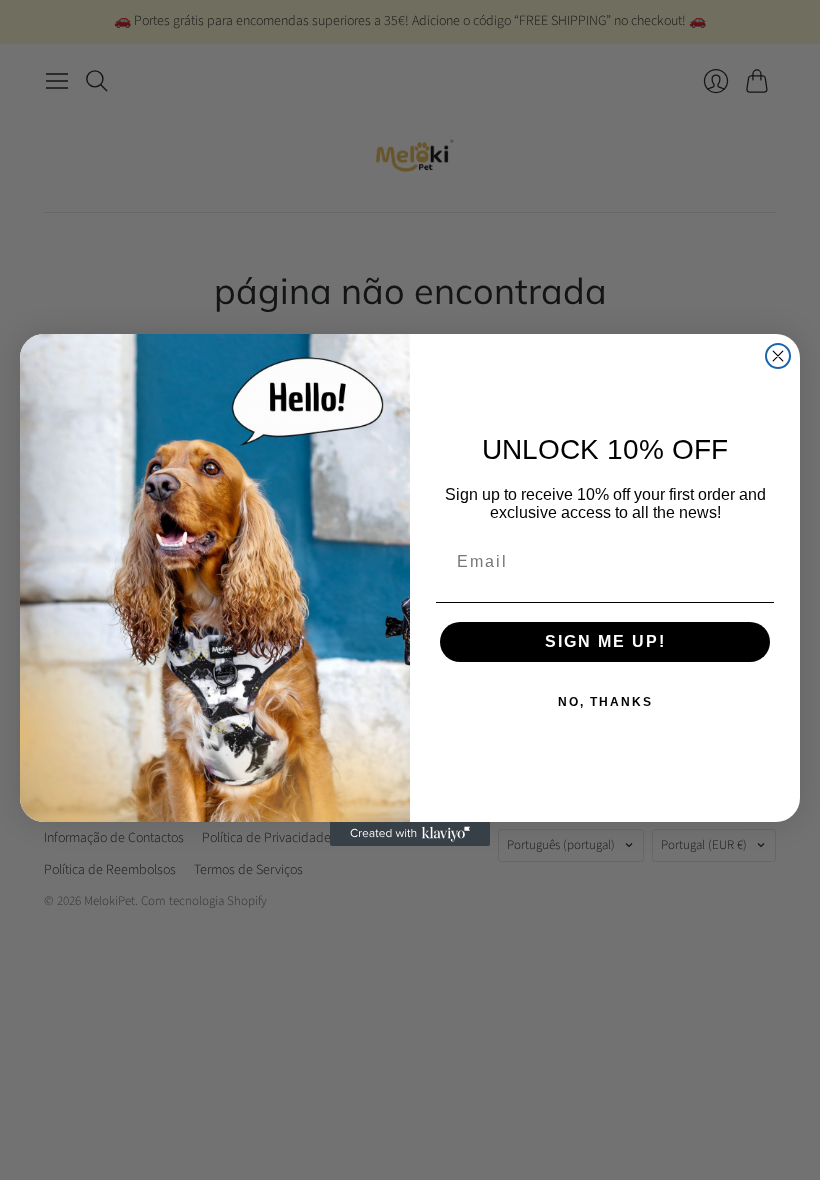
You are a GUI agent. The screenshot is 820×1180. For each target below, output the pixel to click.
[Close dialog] (778, 356)
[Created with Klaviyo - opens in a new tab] (410, 834)
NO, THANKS (605, 702)
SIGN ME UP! (605, 641)
